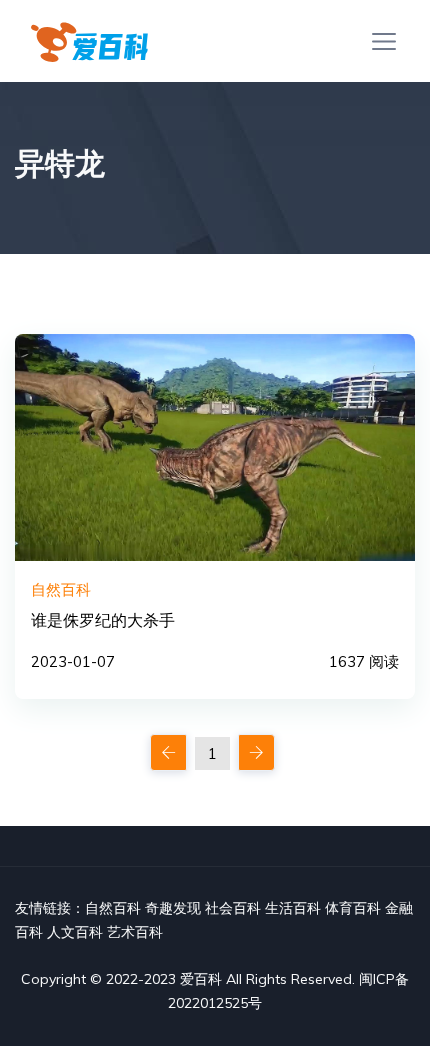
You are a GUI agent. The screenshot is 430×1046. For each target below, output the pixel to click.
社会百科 (233, 908)
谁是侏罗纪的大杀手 (103, 620)
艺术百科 (135, 932)
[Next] (256, 752)
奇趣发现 (173, 908)
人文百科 (75, 932)
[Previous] (168, 752)
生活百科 (293, 908)
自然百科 (113, 908)
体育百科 (353, 908)
